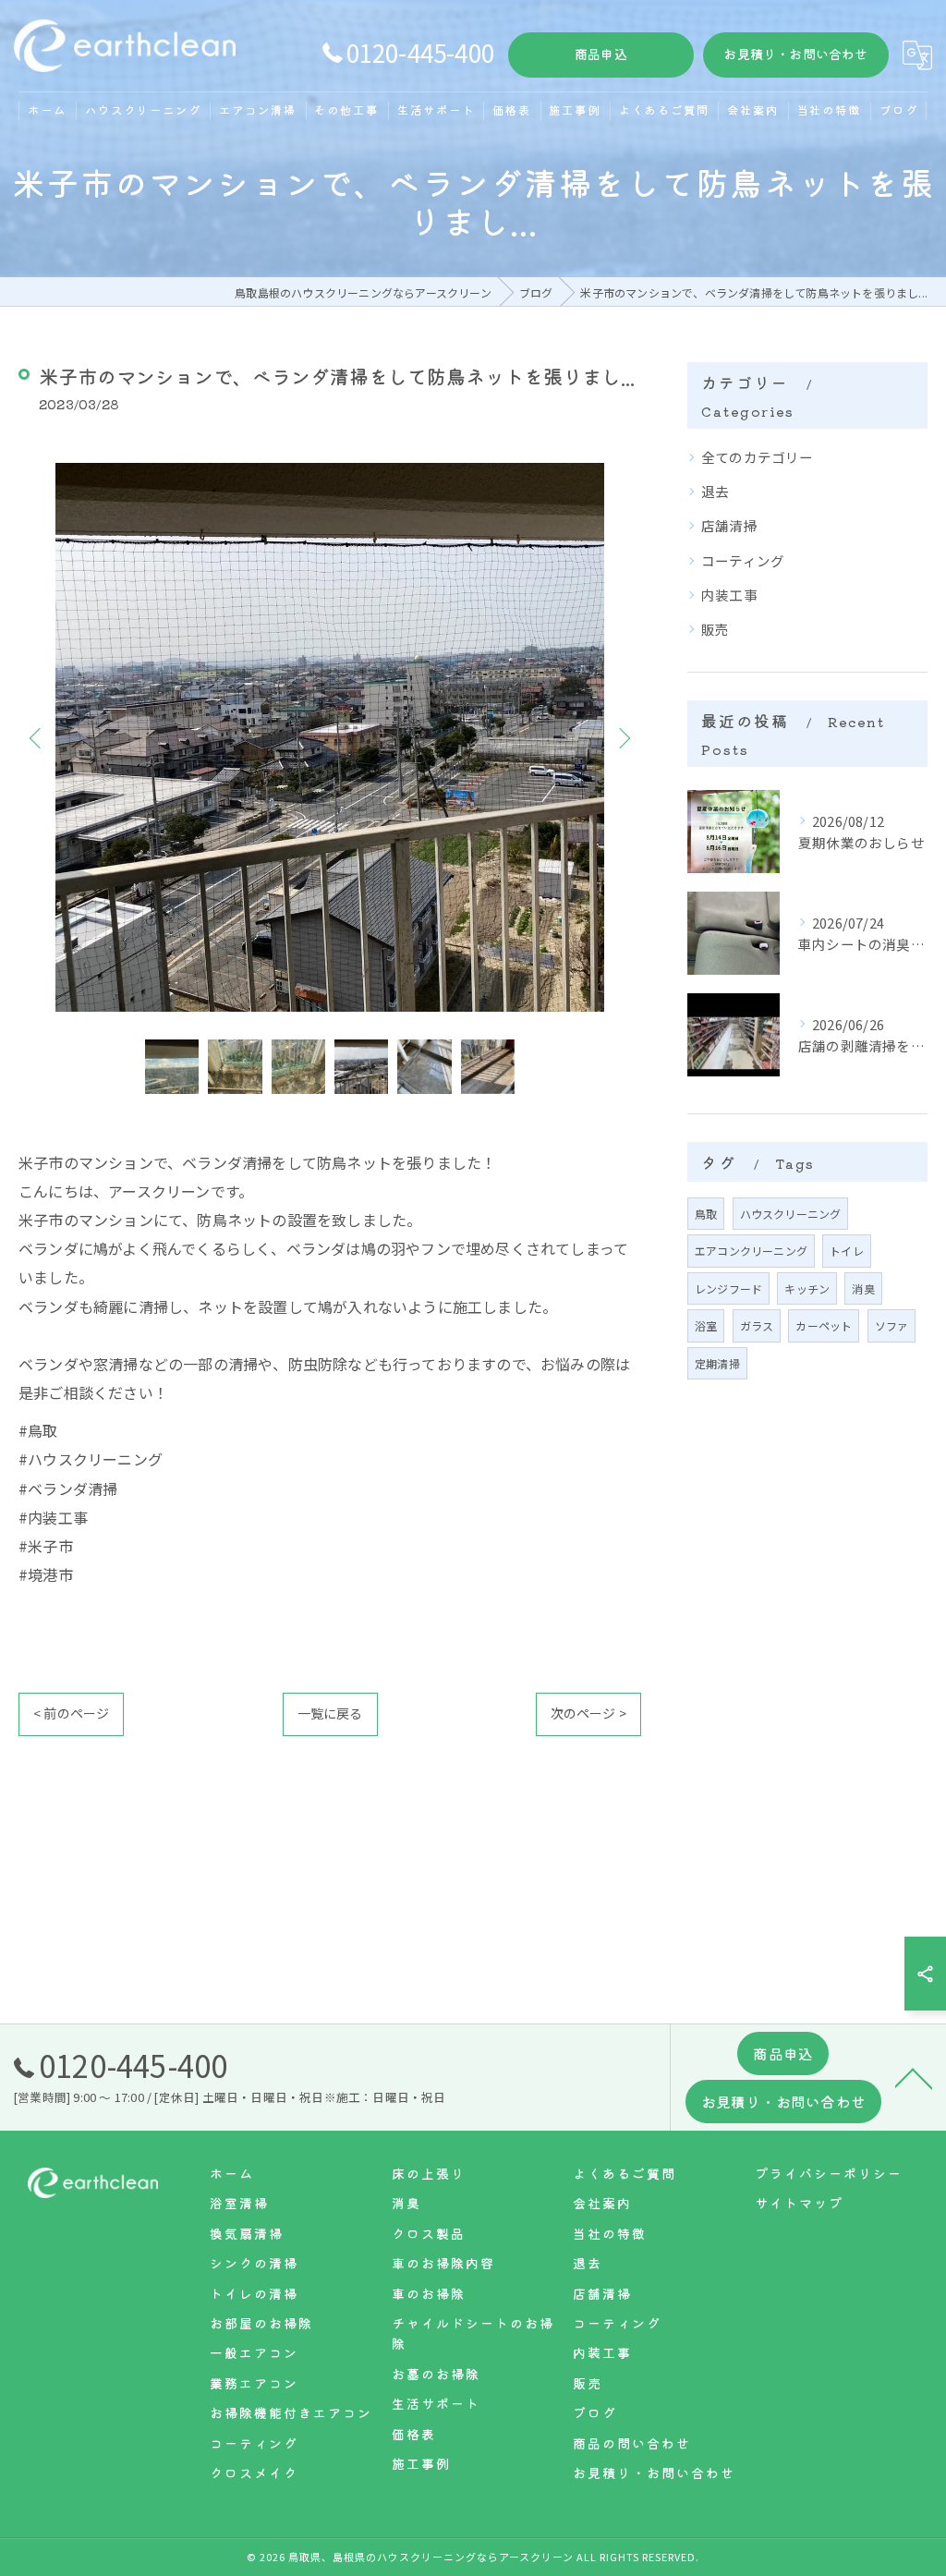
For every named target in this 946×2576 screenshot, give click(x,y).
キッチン (807, 1288)
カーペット (824, 1325)
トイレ (847, 1251)
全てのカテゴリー (758, 457)
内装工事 (729, 595)
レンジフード (728, 1288)
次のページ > (588, 1713)
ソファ (892, 1325)
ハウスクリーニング (791, 1214)
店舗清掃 (729, 525)
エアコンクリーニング (751, 1251)
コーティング (743, 560)
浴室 (706, 1325)
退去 (715, 491)
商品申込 (601, 54)
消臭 (863, 1288)
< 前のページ (71, 1713)
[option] (330, 737)
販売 (715, 629)
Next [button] (623, 737)
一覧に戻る (330, 1713)
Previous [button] (37, 737)
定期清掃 (717, 1363)
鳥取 (706, 1214)
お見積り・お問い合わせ (795, 54)
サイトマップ (799, 2203)
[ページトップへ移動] (914, 2077)
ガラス (757, 1325)
